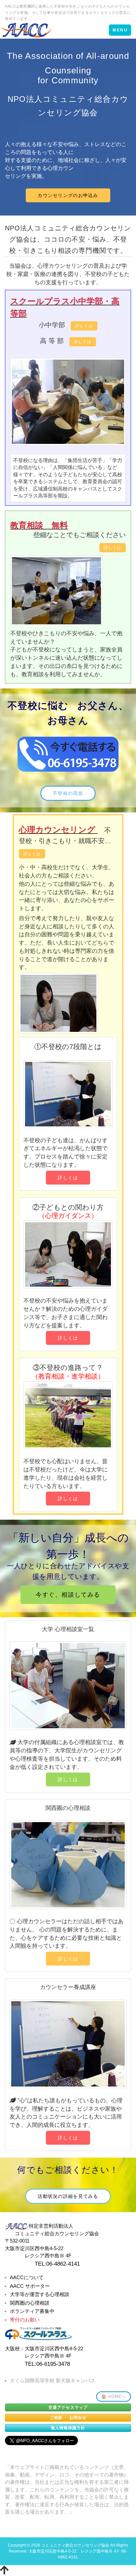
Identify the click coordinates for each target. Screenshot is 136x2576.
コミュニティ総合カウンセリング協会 (75, 2545)
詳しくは (84, 326)
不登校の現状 (68, 793)
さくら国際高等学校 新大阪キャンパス (53, 2381)
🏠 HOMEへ (114, 2397)
